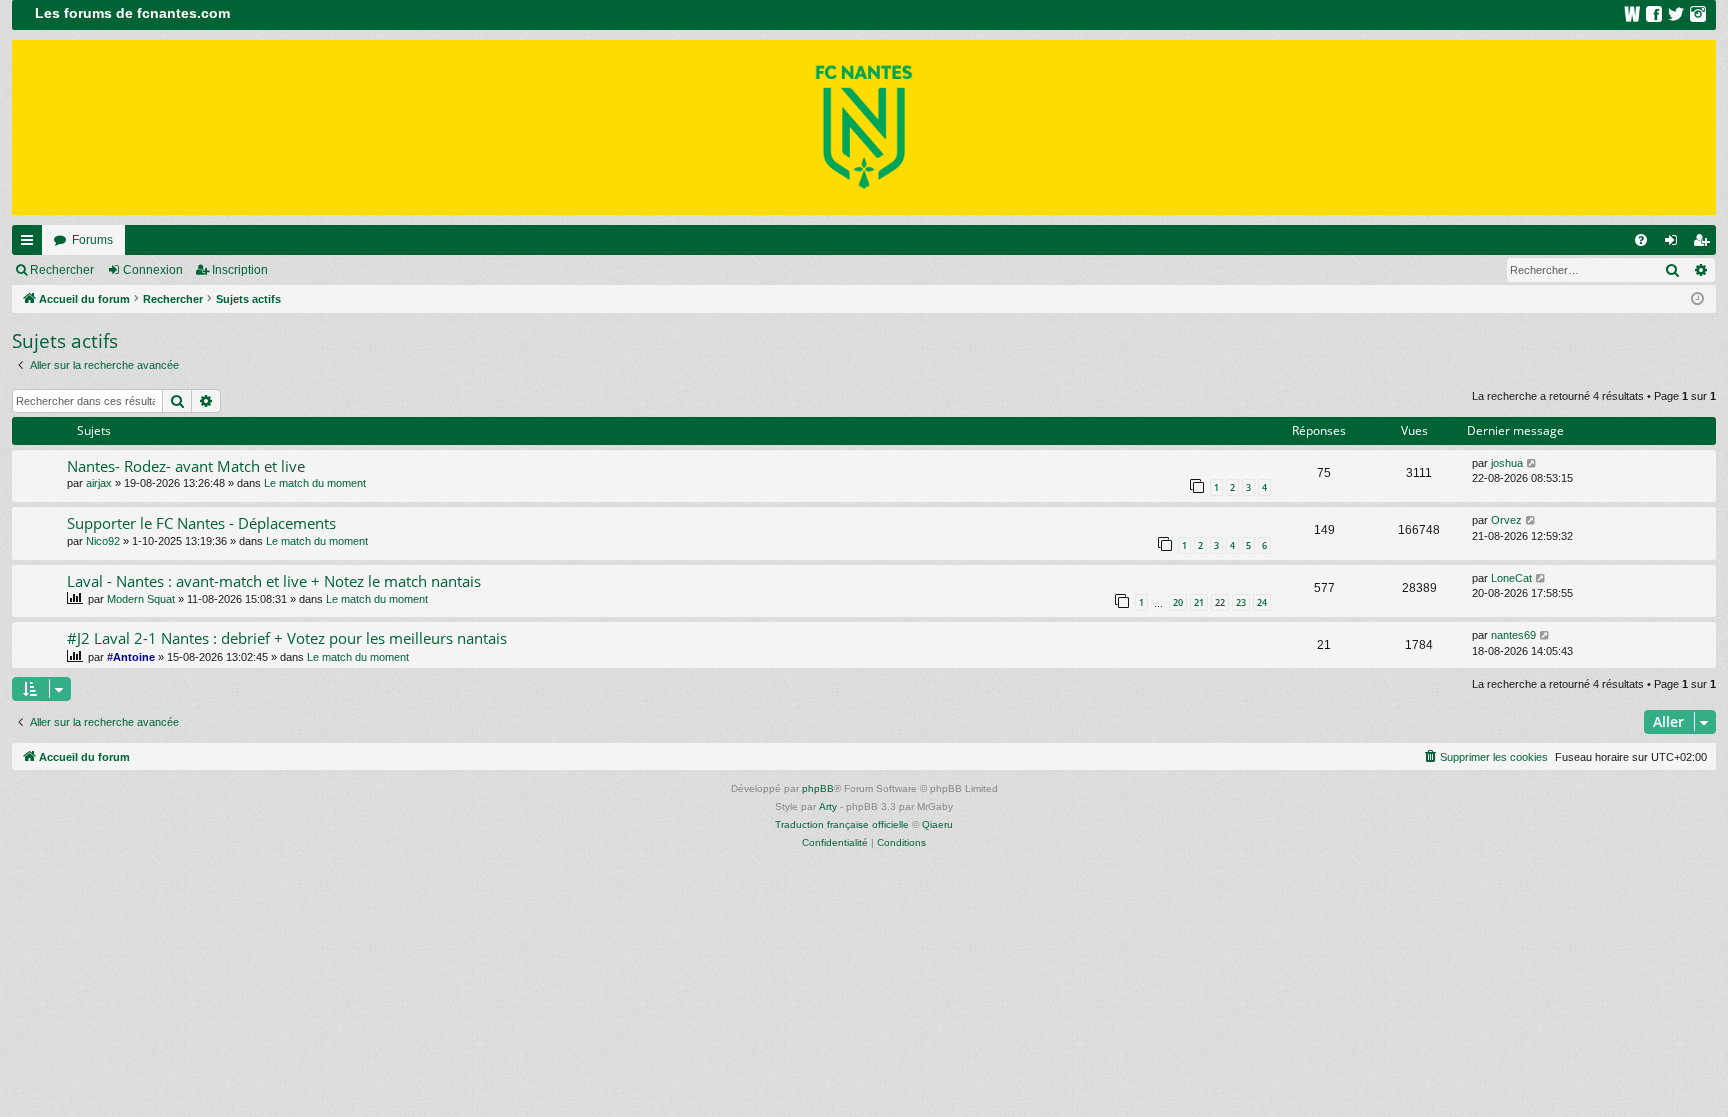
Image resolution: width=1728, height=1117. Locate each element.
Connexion (153, 270)
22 (1220, 602)
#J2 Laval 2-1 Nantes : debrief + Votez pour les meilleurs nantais (287, 638)
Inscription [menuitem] (1705, 244)
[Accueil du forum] (864, 127)
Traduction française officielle (842, 824)
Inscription (240, 270)
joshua (1507, 463)
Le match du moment (315, 483)
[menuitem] (1641, 240)
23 (1241, 602)
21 (1199, 602)
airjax (99, 483)
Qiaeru (937, 824)
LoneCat (1511, 578)
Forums (92, 240)
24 (1262, 602)
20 (1178, 602)
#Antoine (131, 657)
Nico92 (103, 541)
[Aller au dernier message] (1532, 463)
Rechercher (62, 270)
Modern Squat (141, 599)
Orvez (1506, 520)
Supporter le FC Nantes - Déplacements (201, 523)
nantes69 (1513, 635)
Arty (828, 806)
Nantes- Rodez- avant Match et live (186, 466)
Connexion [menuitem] (1675, 244)
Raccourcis (31, 244)
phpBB (818, 788)
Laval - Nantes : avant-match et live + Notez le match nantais (274, 581)
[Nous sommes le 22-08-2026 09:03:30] (1697, 299)
